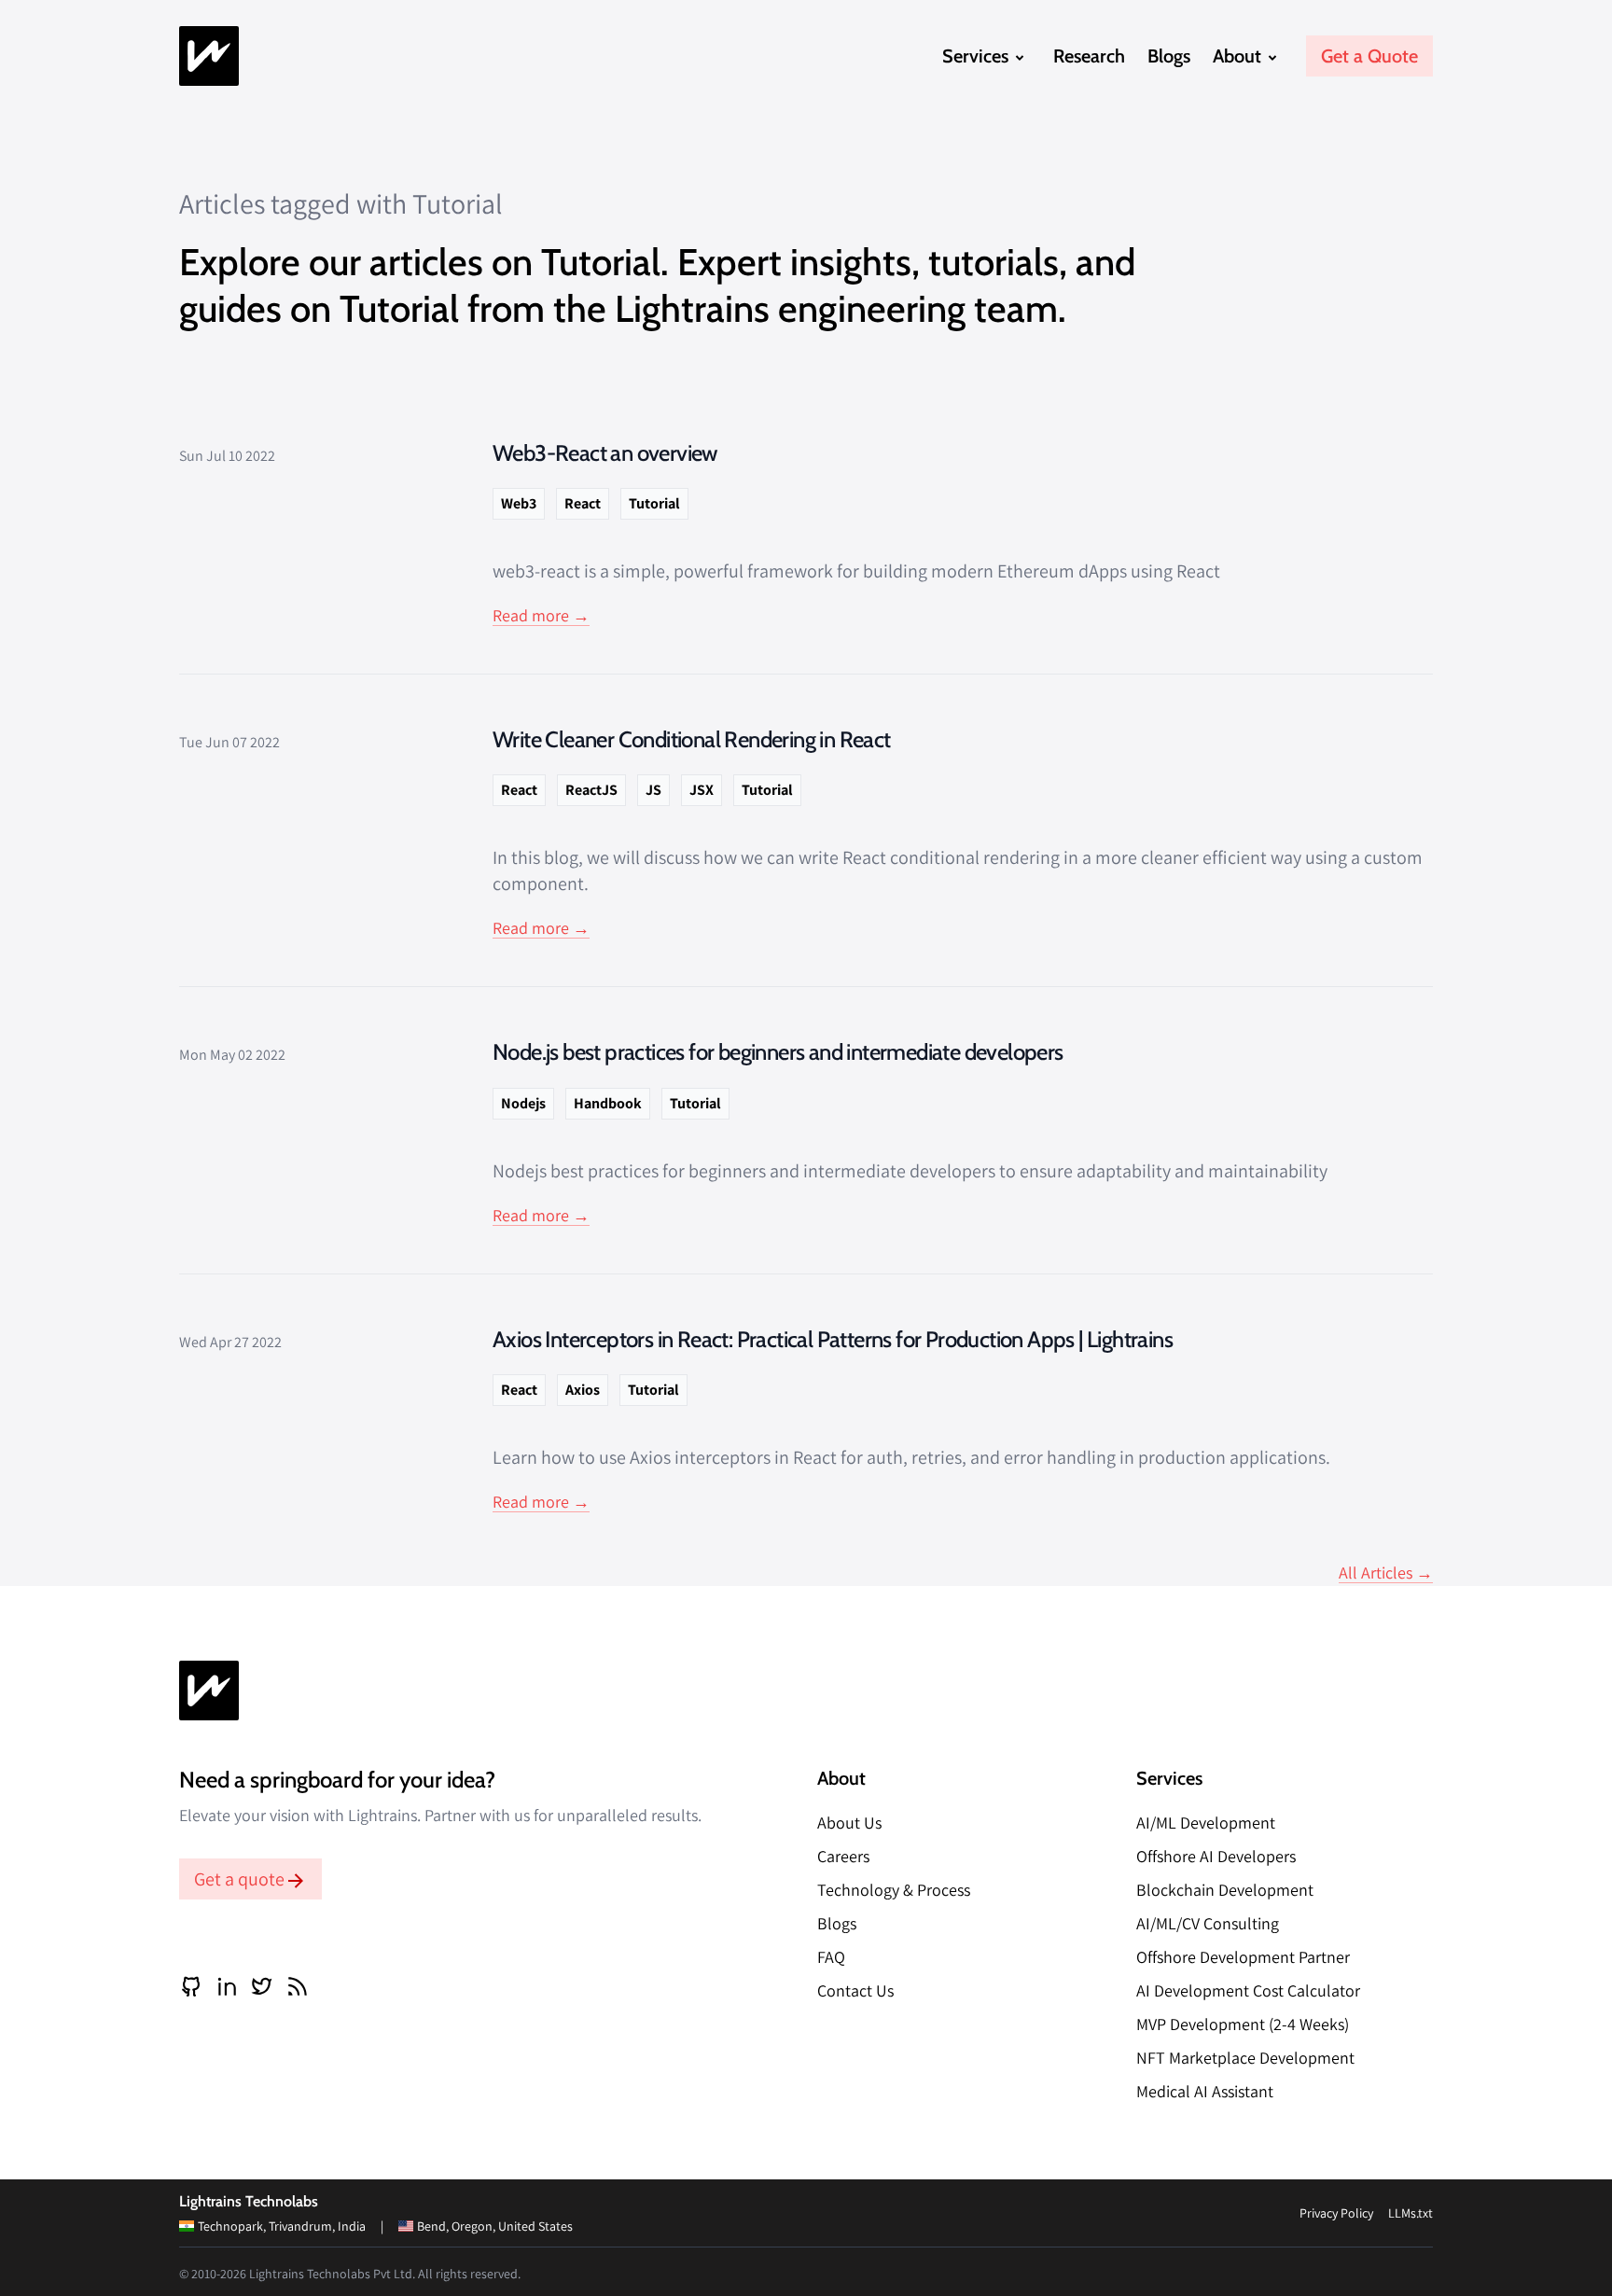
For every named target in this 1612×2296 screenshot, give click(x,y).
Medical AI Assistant (1205, 2091)
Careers (843, 1856)
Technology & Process (894, 1890)
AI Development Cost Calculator (1248, 1990)
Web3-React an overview (605, 453)
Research (1089, 56)
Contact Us (855, 1990)
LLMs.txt (1410, 2213)
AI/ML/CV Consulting (1208, 1923)
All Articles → (1386, 1572)
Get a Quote (1369, 56)
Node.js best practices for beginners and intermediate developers (778, 1052)
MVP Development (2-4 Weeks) (1243, 2024)
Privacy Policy (1336, 2213)
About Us (849, 1823)
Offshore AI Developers (1216, 1856)
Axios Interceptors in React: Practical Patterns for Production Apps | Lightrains (833, 1339)
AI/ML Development (1206, 1823)
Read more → (541, 615)
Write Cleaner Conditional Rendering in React (692, 739)
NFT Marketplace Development (1245, 2058)
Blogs (1169, 56)
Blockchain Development (1225, 1890)
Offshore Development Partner (1243, 1957)
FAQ (831, 1957)
